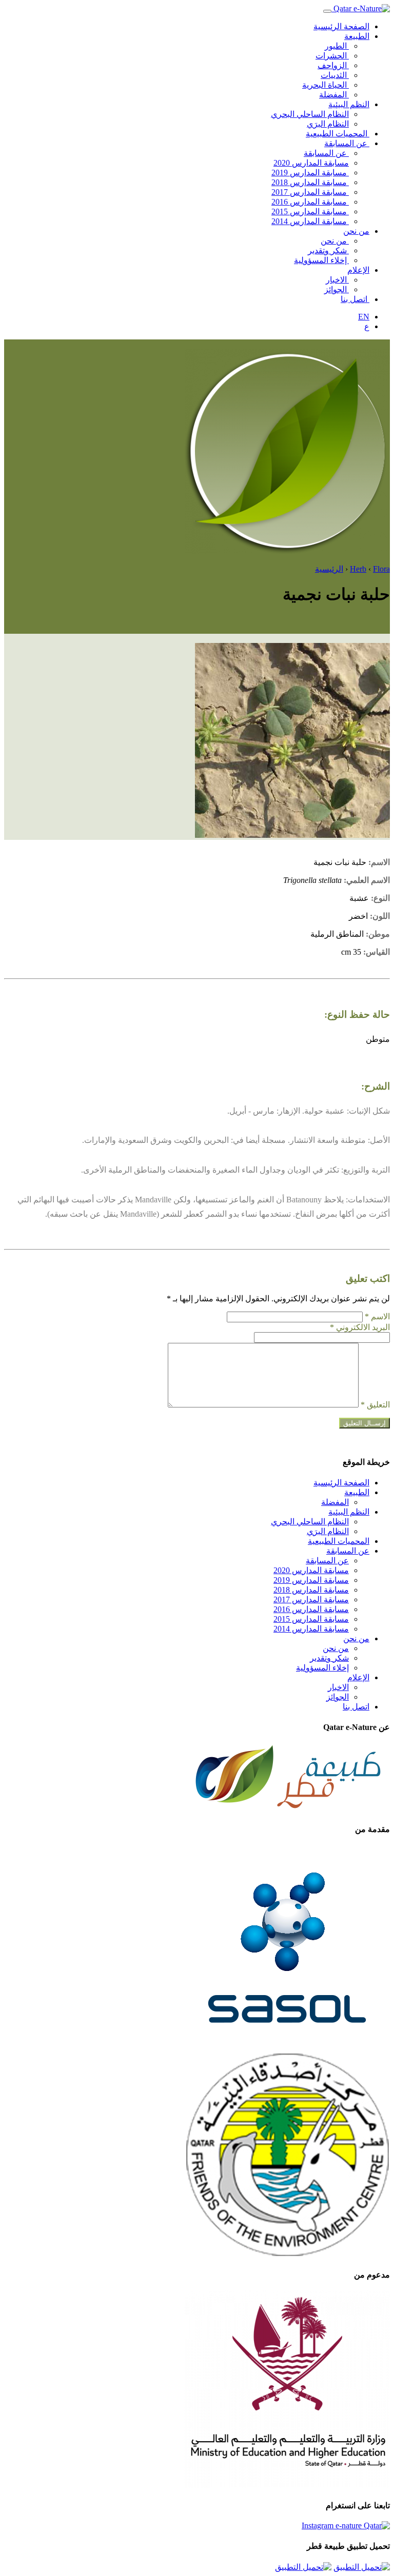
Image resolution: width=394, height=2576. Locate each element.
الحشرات (332, 56)
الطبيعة (357, 36)
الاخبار (337, 280)
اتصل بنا (355, 299)
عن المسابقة (347, 143)
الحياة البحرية (326, 85)
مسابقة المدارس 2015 (310, 212)
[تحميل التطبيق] (362, 2567)
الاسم (377, 1316)
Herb (358, 569)
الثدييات (335, 75)
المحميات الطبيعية (338, 134)
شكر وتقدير (328, 250)
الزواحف (333, 65)
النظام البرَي (328, 124)
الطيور (337, 46)
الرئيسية (329, 569)
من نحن (356, 231)
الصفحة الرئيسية (341, 26)
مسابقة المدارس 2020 (311, 163)
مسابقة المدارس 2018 (310, 182)
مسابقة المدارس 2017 (310, 192)
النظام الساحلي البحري (310, 114)
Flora (381, 569)
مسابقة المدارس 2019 (310, 173)
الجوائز (337, 289)
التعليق (375, 1405)
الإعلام (358, 270)
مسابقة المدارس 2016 (310, 202)
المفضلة (334, 95)
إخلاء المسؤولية (321, 260)
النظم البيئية (349, 104)
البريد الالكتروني (360, 1327)
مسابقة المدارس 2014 (310, 221)
